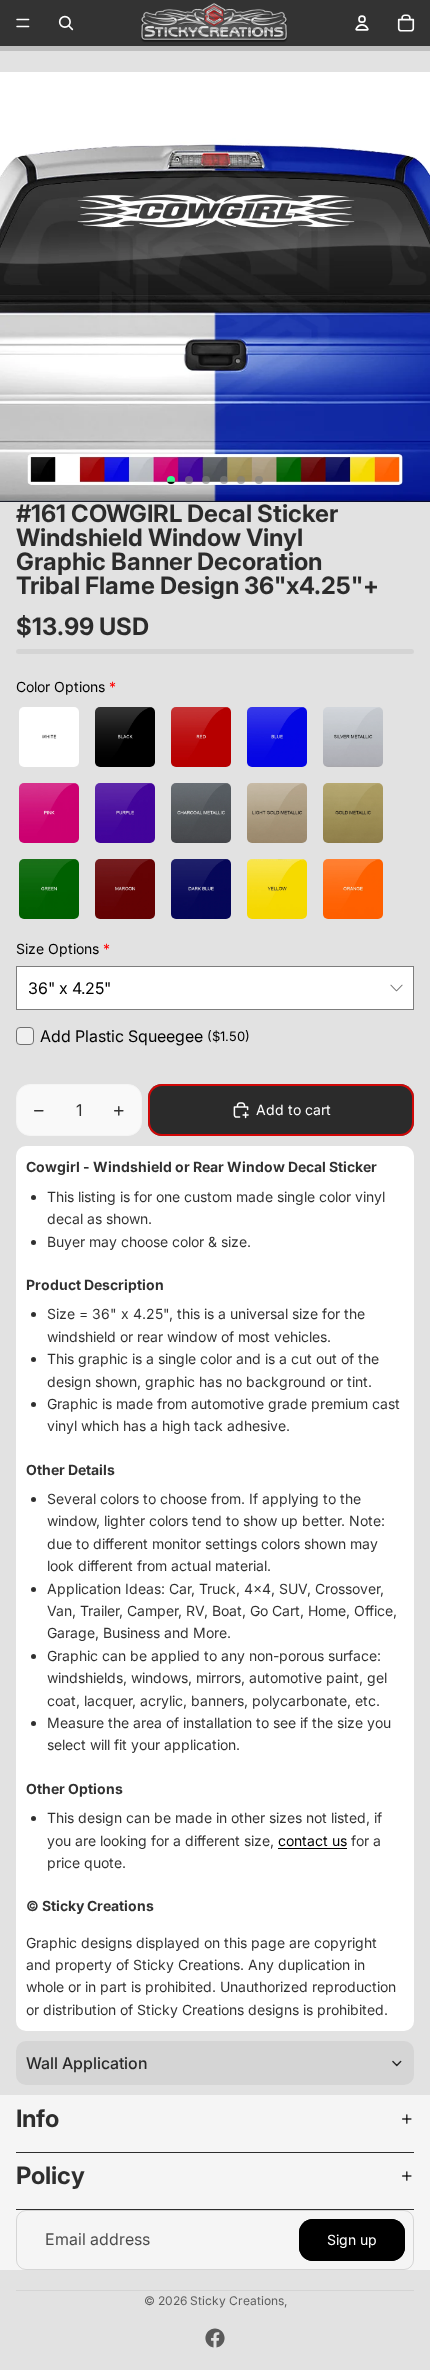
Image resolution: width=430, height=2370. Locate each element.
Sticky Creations (237, 2300)
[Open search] (66, 23)
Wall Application (87, 2063)
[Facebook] (215, 2338)
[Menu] (23, 23)
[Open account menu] (362, 23)
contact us (312, 1840)
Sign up (352, 2239)
